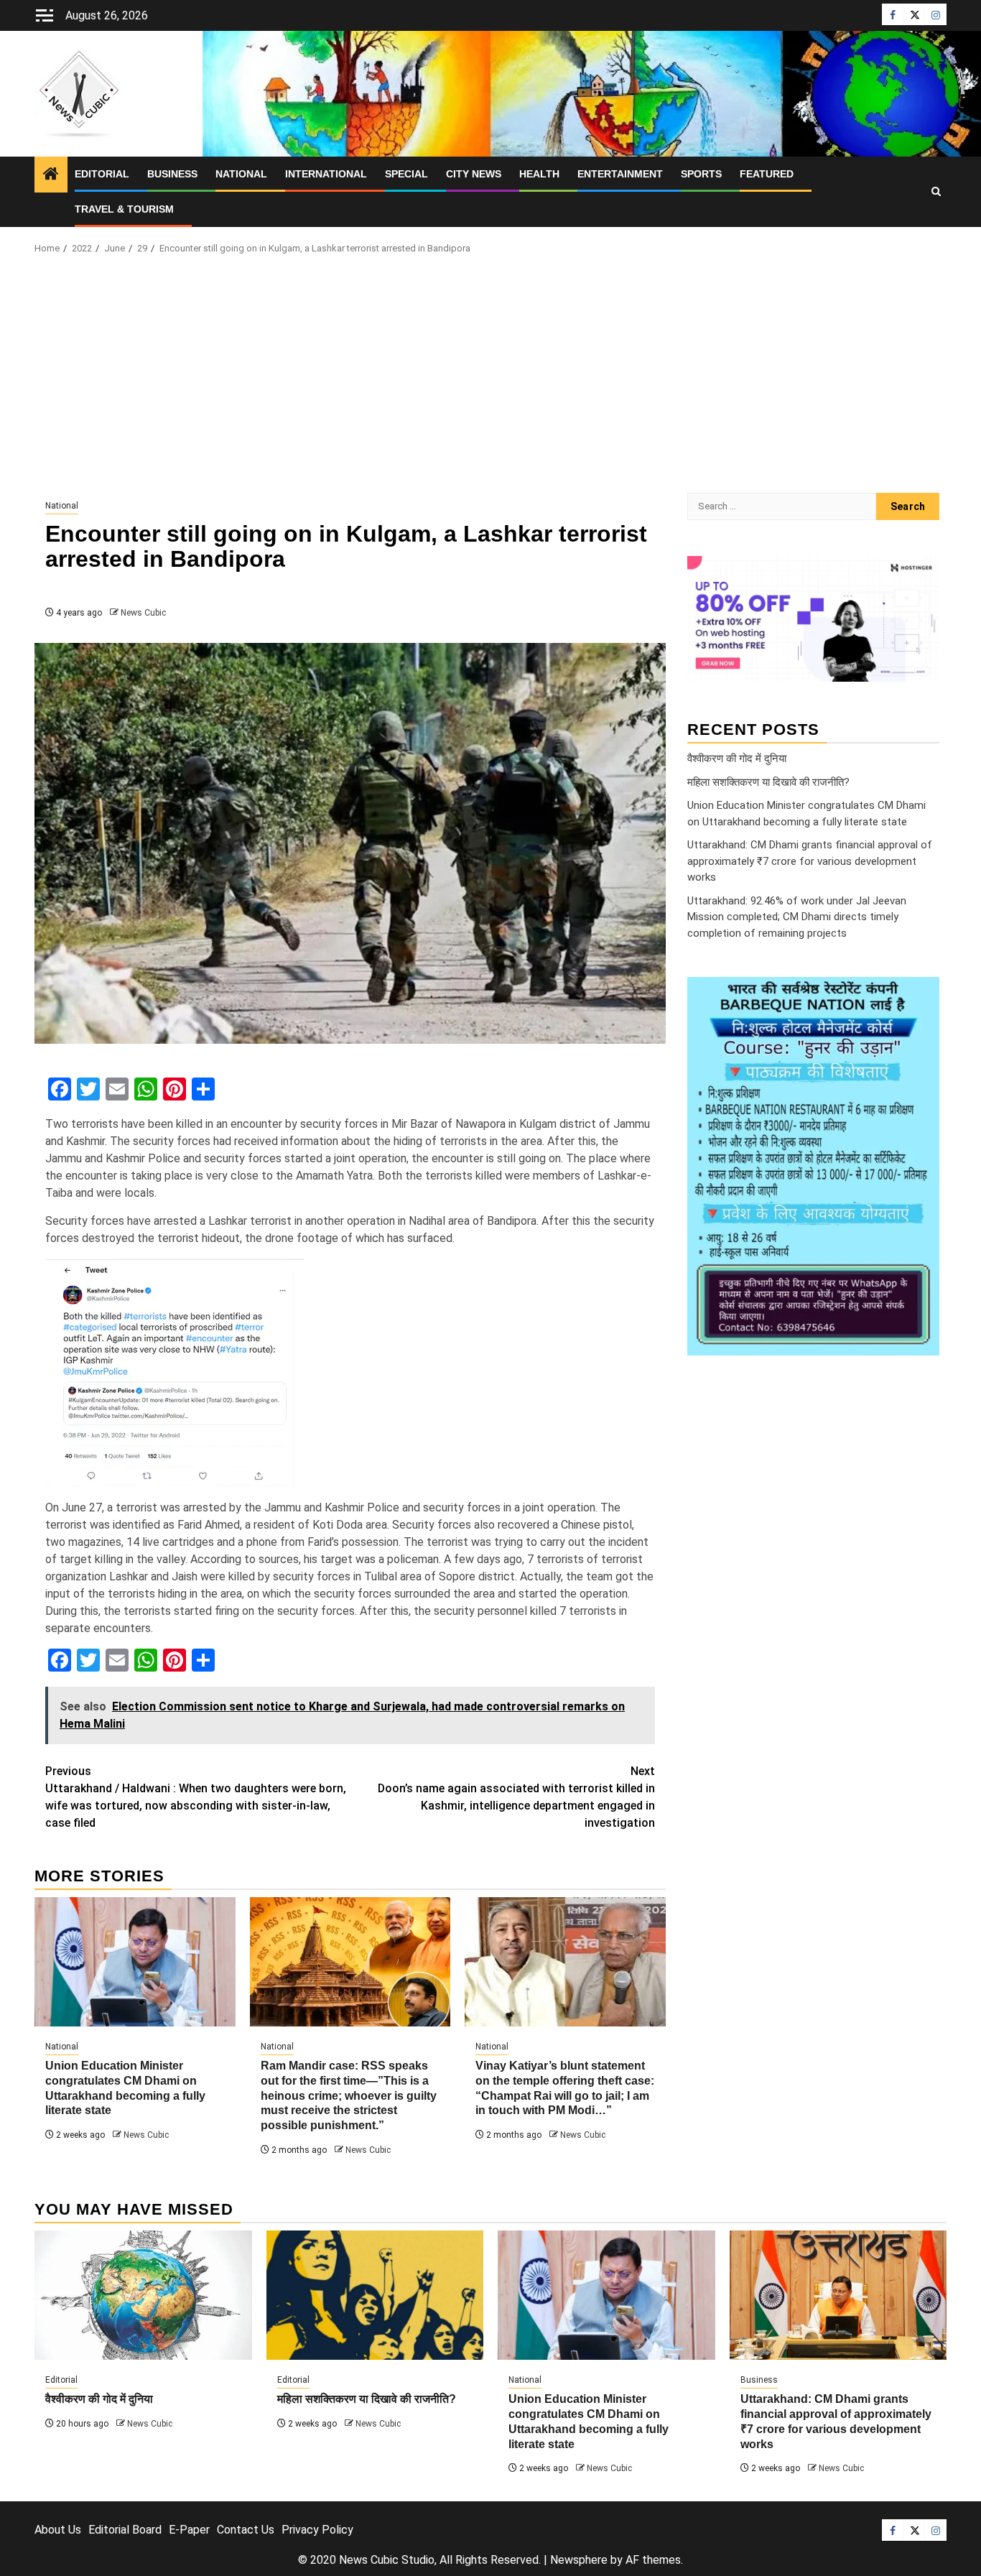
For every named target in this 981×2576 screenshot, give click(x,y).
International (326, 174)
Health (539, 174)
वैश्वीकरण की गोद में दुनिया (737, 759)
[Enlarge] (921, 996)
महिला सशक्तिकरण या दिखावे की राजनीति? (768, 782)
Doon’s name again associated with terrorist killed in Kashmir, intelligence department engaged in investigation (516, 1797)
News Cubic (143, 613)
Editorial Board (125, 2530)
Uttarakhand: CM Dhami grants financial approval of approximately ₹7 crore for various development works (810, 861)
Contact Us (246, 2530)
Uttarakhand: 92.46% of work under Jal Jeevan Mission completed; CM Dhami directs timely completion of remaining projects (797, 917)
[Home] (51, 175)
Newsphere (579, 2560)
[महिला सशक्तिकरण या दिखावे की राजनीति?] (375, 2295)
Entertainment (620, 174)
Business (172, 174)
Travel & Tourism (124, 209)
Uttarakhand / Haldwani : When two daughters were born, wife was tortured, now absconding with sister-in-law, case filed (196, 1797)
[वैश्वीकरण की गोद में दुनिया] (143, 2295)
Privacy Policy (317, 2530)
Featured (767, 174)
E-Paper (189, 2530)
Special (406, 174)
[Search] (936, 192)
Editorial (102, 174)
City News (474, 174)
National (241, 174)
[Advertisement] (490, 378)
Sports (701, 174)
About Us (58, 2530)
